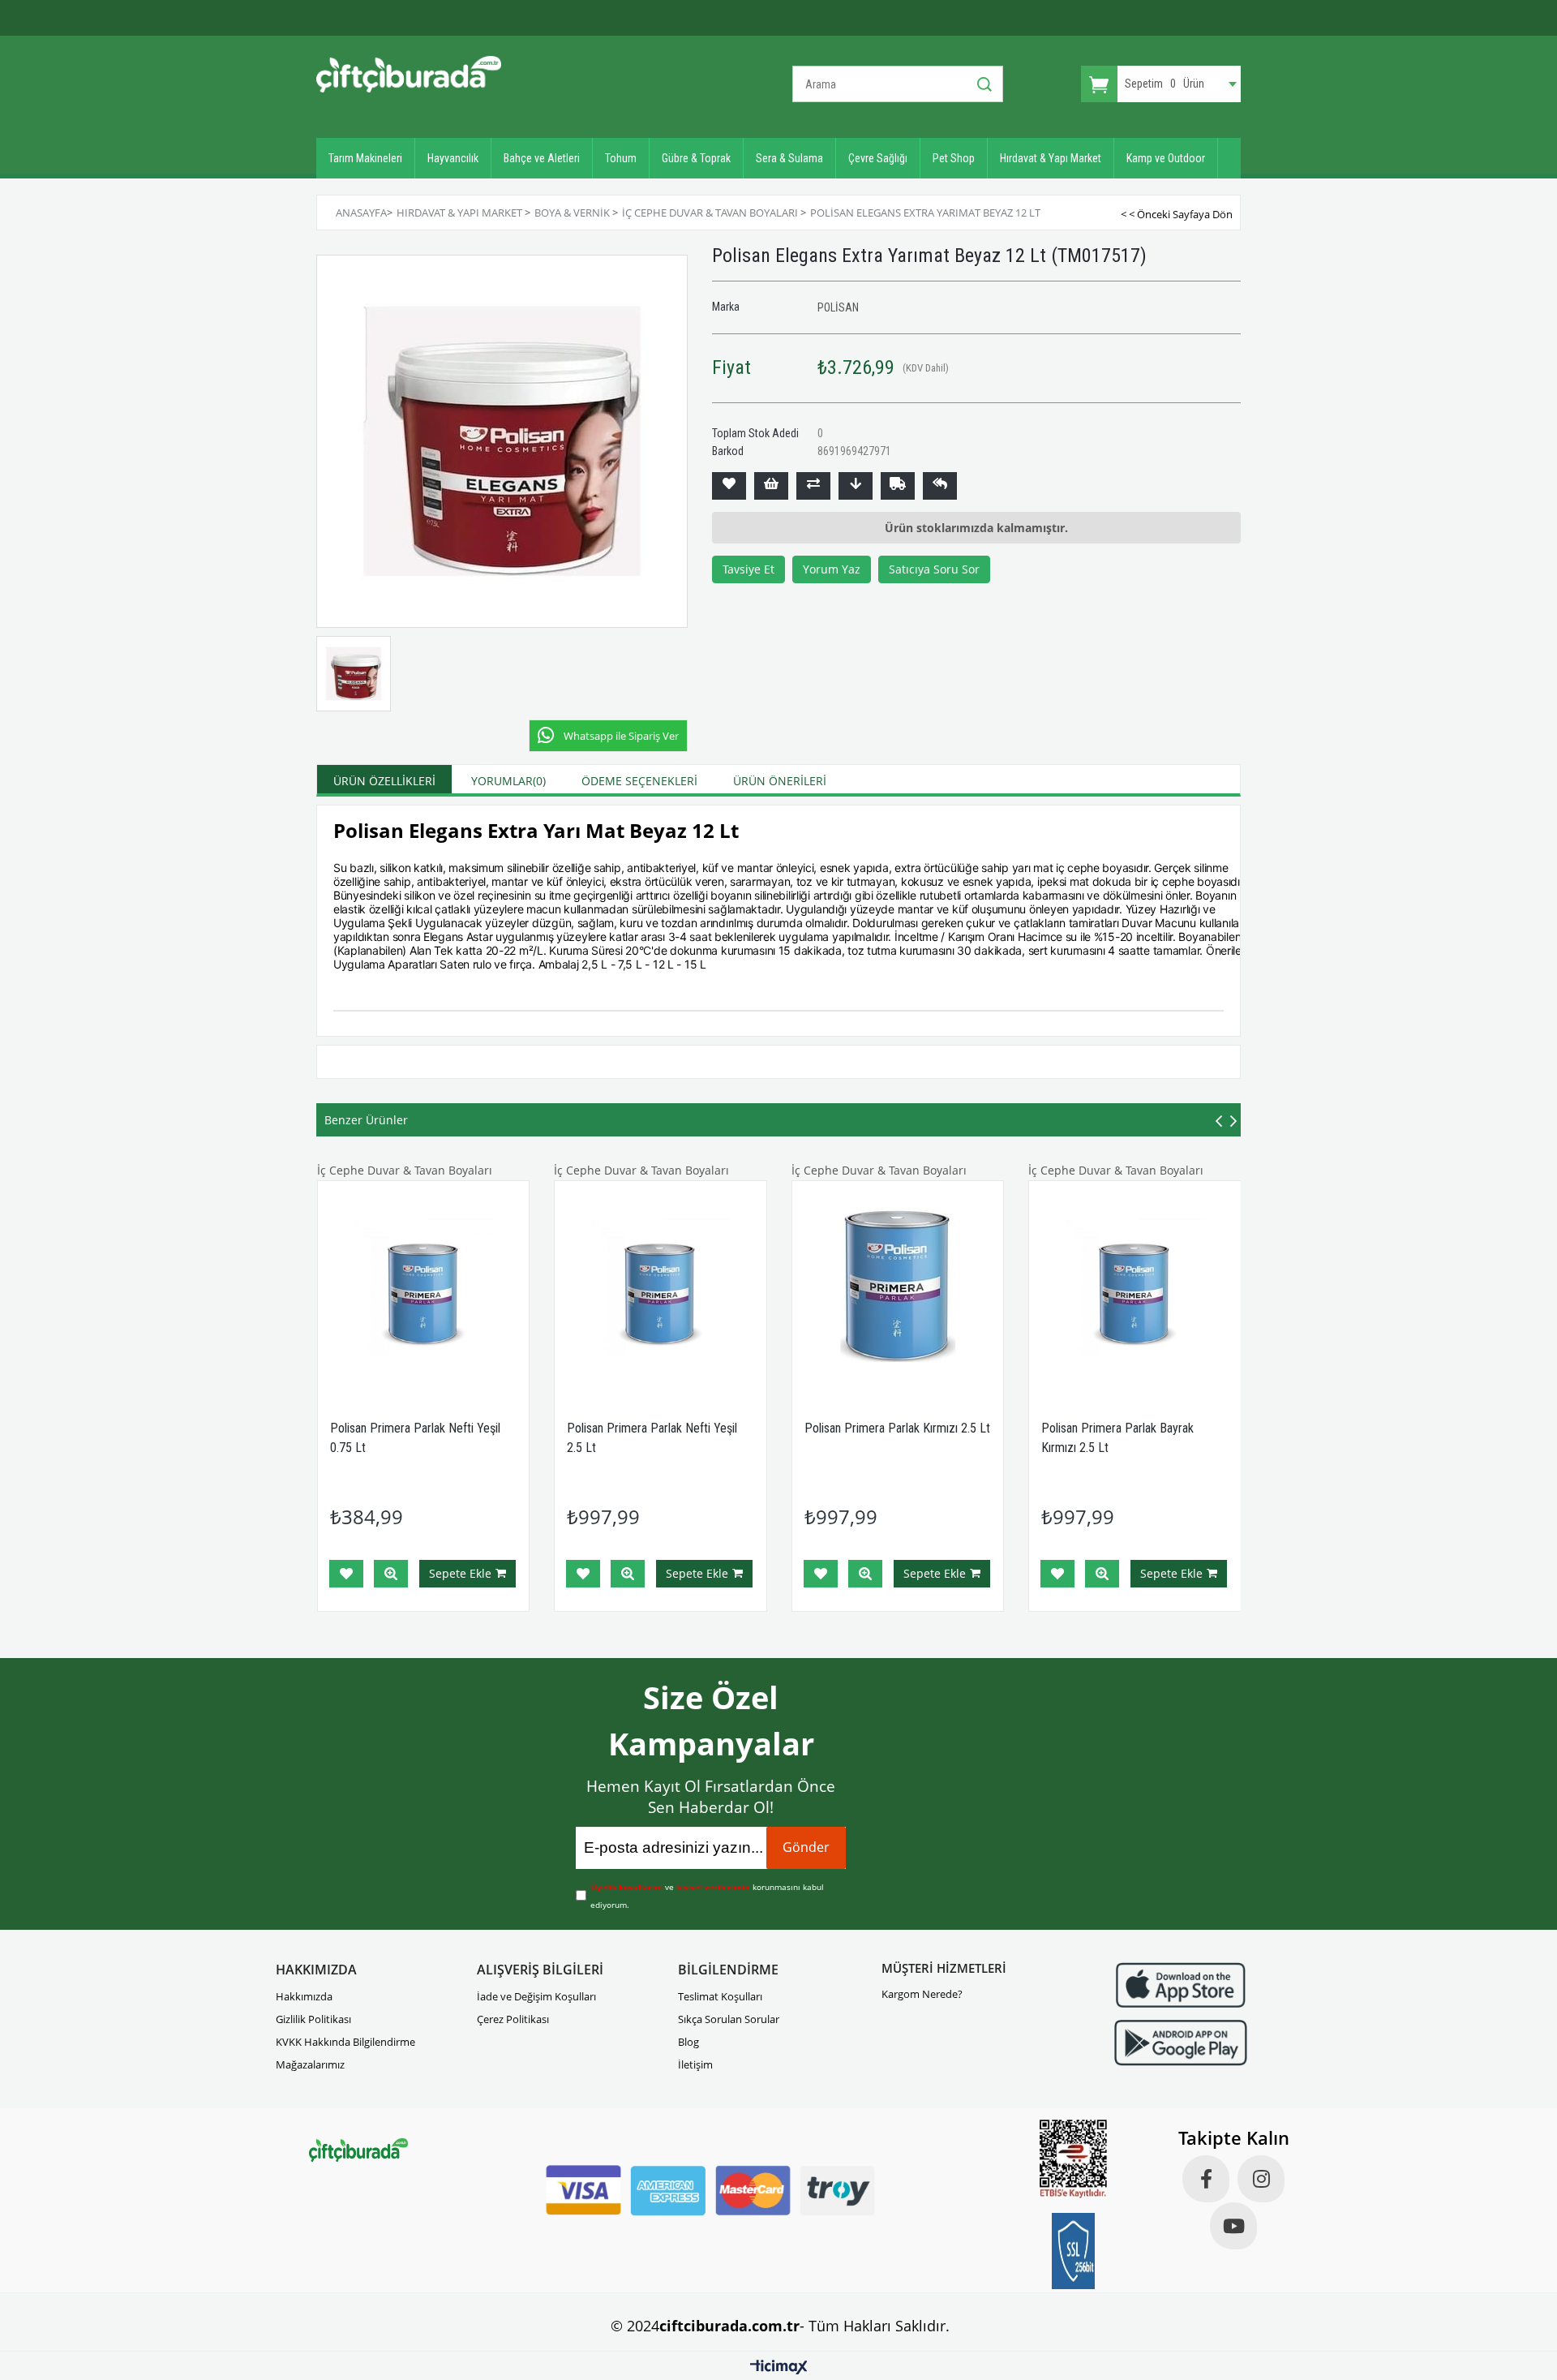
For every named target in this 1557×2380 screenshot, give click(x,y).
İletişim (695, 2064)
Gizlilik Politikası (313, 2019)
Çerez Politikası (513, 2019)
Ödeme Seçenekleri (639, 781)
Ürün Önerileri (780, 781)
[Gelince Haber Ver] (940, 486)
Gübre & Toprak (696, 158)
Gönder (806, 1847)
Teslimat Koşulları (720, 1996)
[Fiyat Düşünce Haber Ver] (856, 486)
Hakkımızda (304, 1996)
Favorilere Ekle (346, 1574)
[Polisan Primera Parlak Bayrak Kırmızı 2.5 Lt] (1135, 1287)
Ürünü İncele (391, 1574)
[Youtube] (1233, 2226)
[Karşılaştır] (813, 486)
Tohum (621, 158)
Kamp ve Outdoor (1166, 158)
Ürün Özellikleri (384, 781)
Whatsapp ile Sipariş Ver (621, 736)
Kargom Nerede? (922, 1994)
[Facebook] (1206, 2179)
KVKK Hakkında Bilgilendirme (345, 2042)
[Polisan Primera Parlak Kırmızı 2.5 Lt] (898, 1287)
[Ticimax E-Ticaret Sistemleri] (779, 2368)
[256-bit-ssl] (1074, 2251)
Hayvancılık (453, 158)
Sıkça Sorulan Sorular (729, 2019)
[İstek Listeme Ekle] (771, 486)
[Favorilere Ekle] (729, 486)
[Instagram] (1261, 2179)
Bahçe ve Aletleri (542, 158)
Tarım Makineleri (365, 158)
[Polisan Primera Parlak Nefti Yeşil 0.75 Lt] (424, 1287)
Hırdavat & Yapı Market (1051, 158)
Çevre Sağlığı (878, 158)
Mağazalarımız (310, 2064)
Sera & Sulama (789, 158)
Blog (688, 2042)
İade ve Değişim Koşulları (536, 1996)
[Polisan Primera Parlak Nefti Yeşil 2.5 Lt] (661, 1287)
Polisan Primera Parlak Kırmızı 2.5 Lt (897, 1428)
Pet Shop (954, 158)
